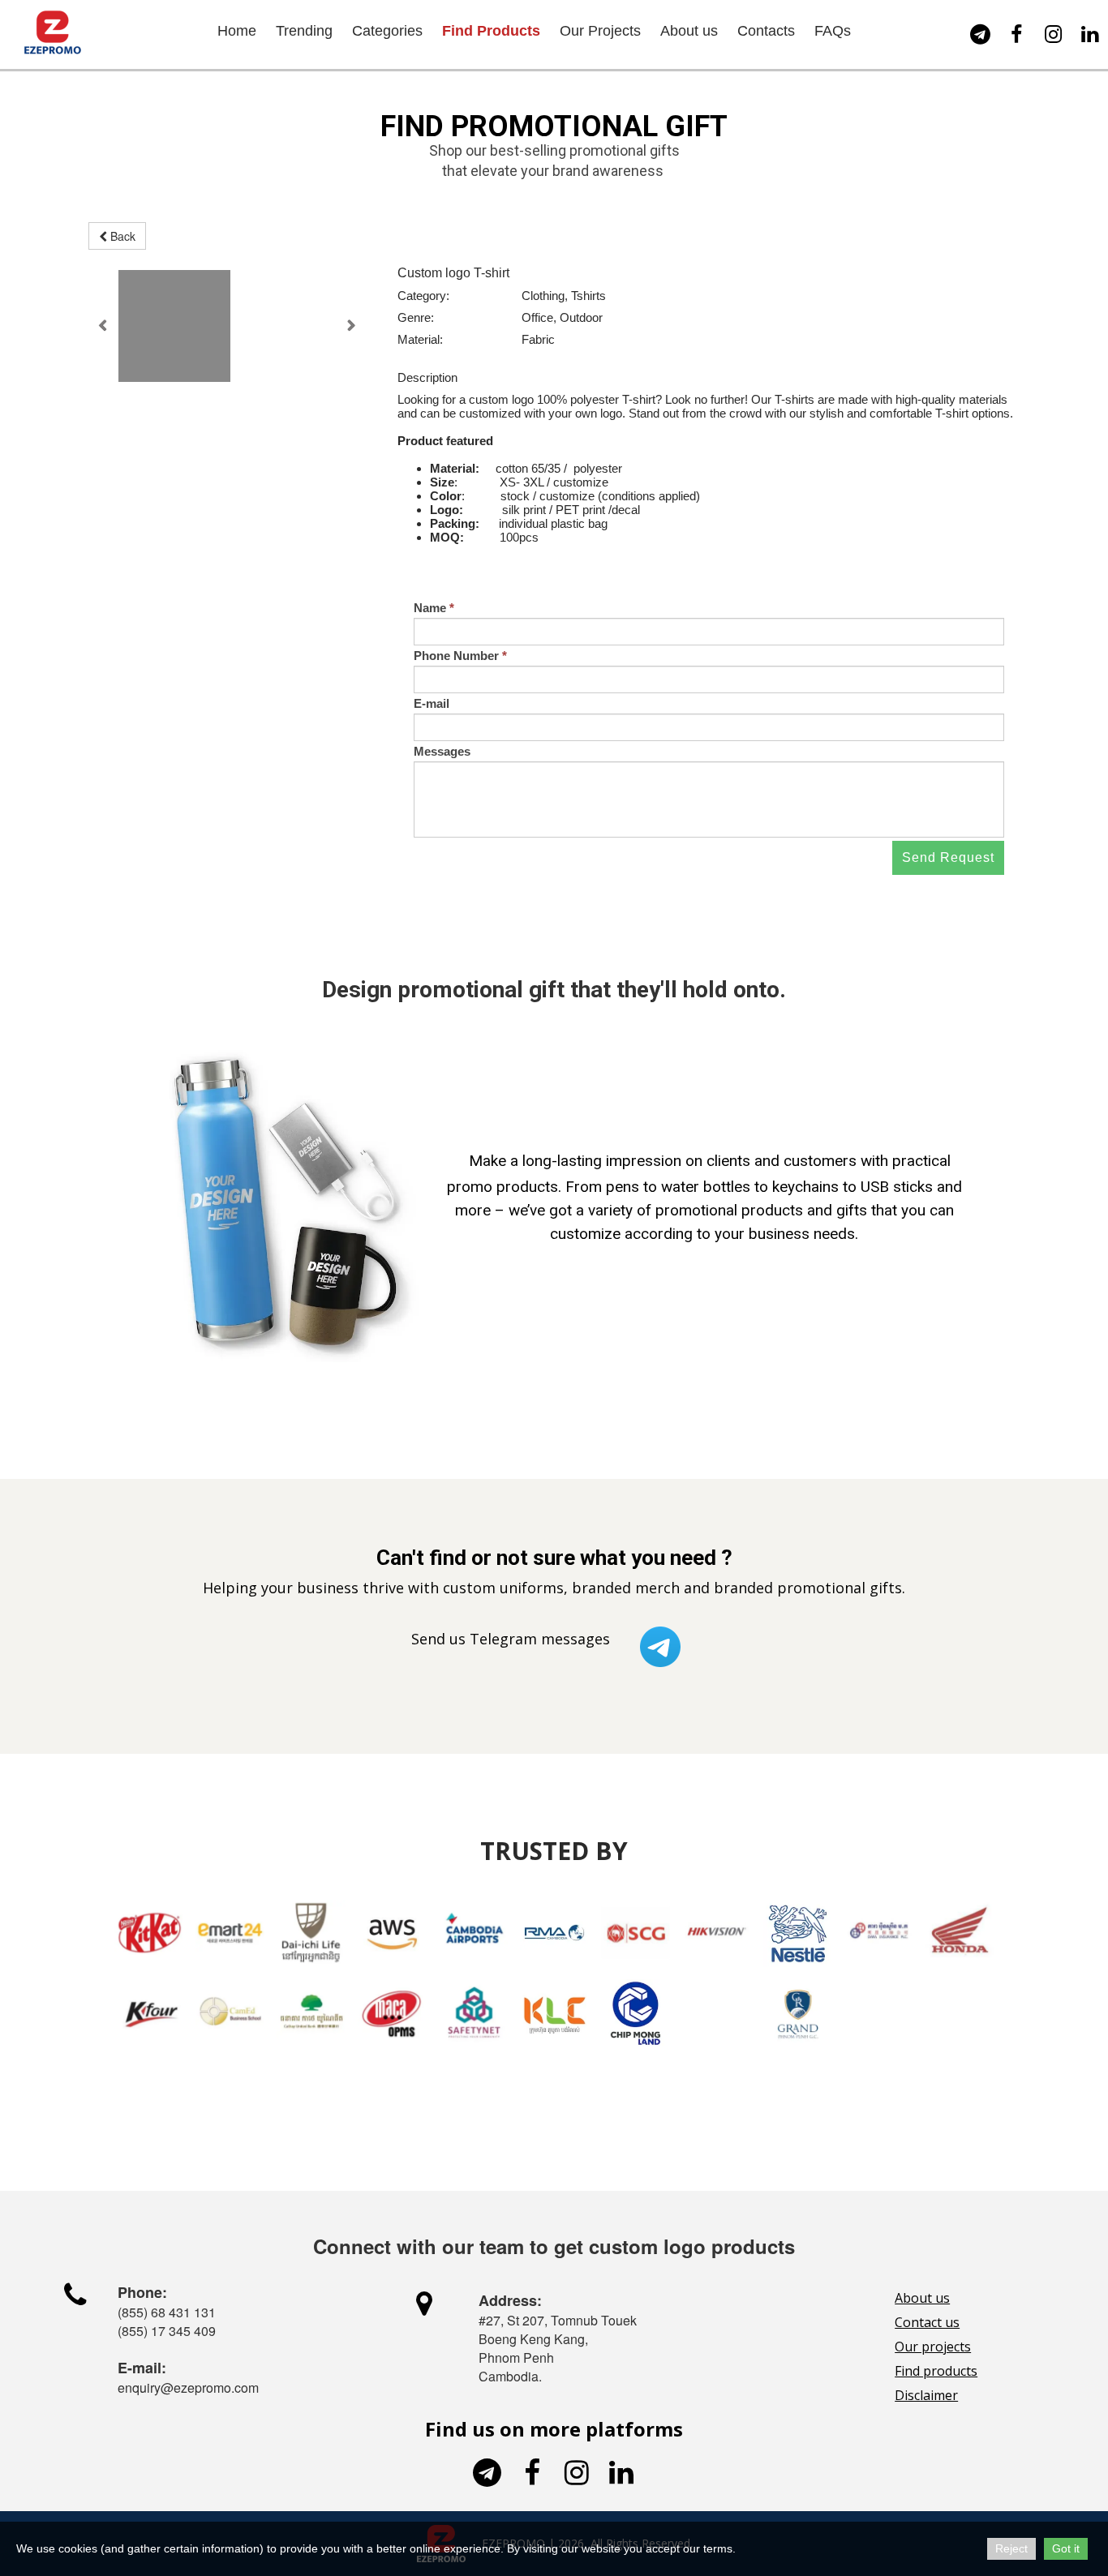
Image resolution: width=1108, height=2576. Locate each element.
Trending (304, 31)
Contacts (766, 31)
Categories (387, 31)
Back (121, 236)
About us (689, 31)
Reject (1011, 2548)
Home (237, 31)
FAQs (833, 31)
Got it (1066, 2548)
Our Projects (600, 31)
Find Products (491, 31)
